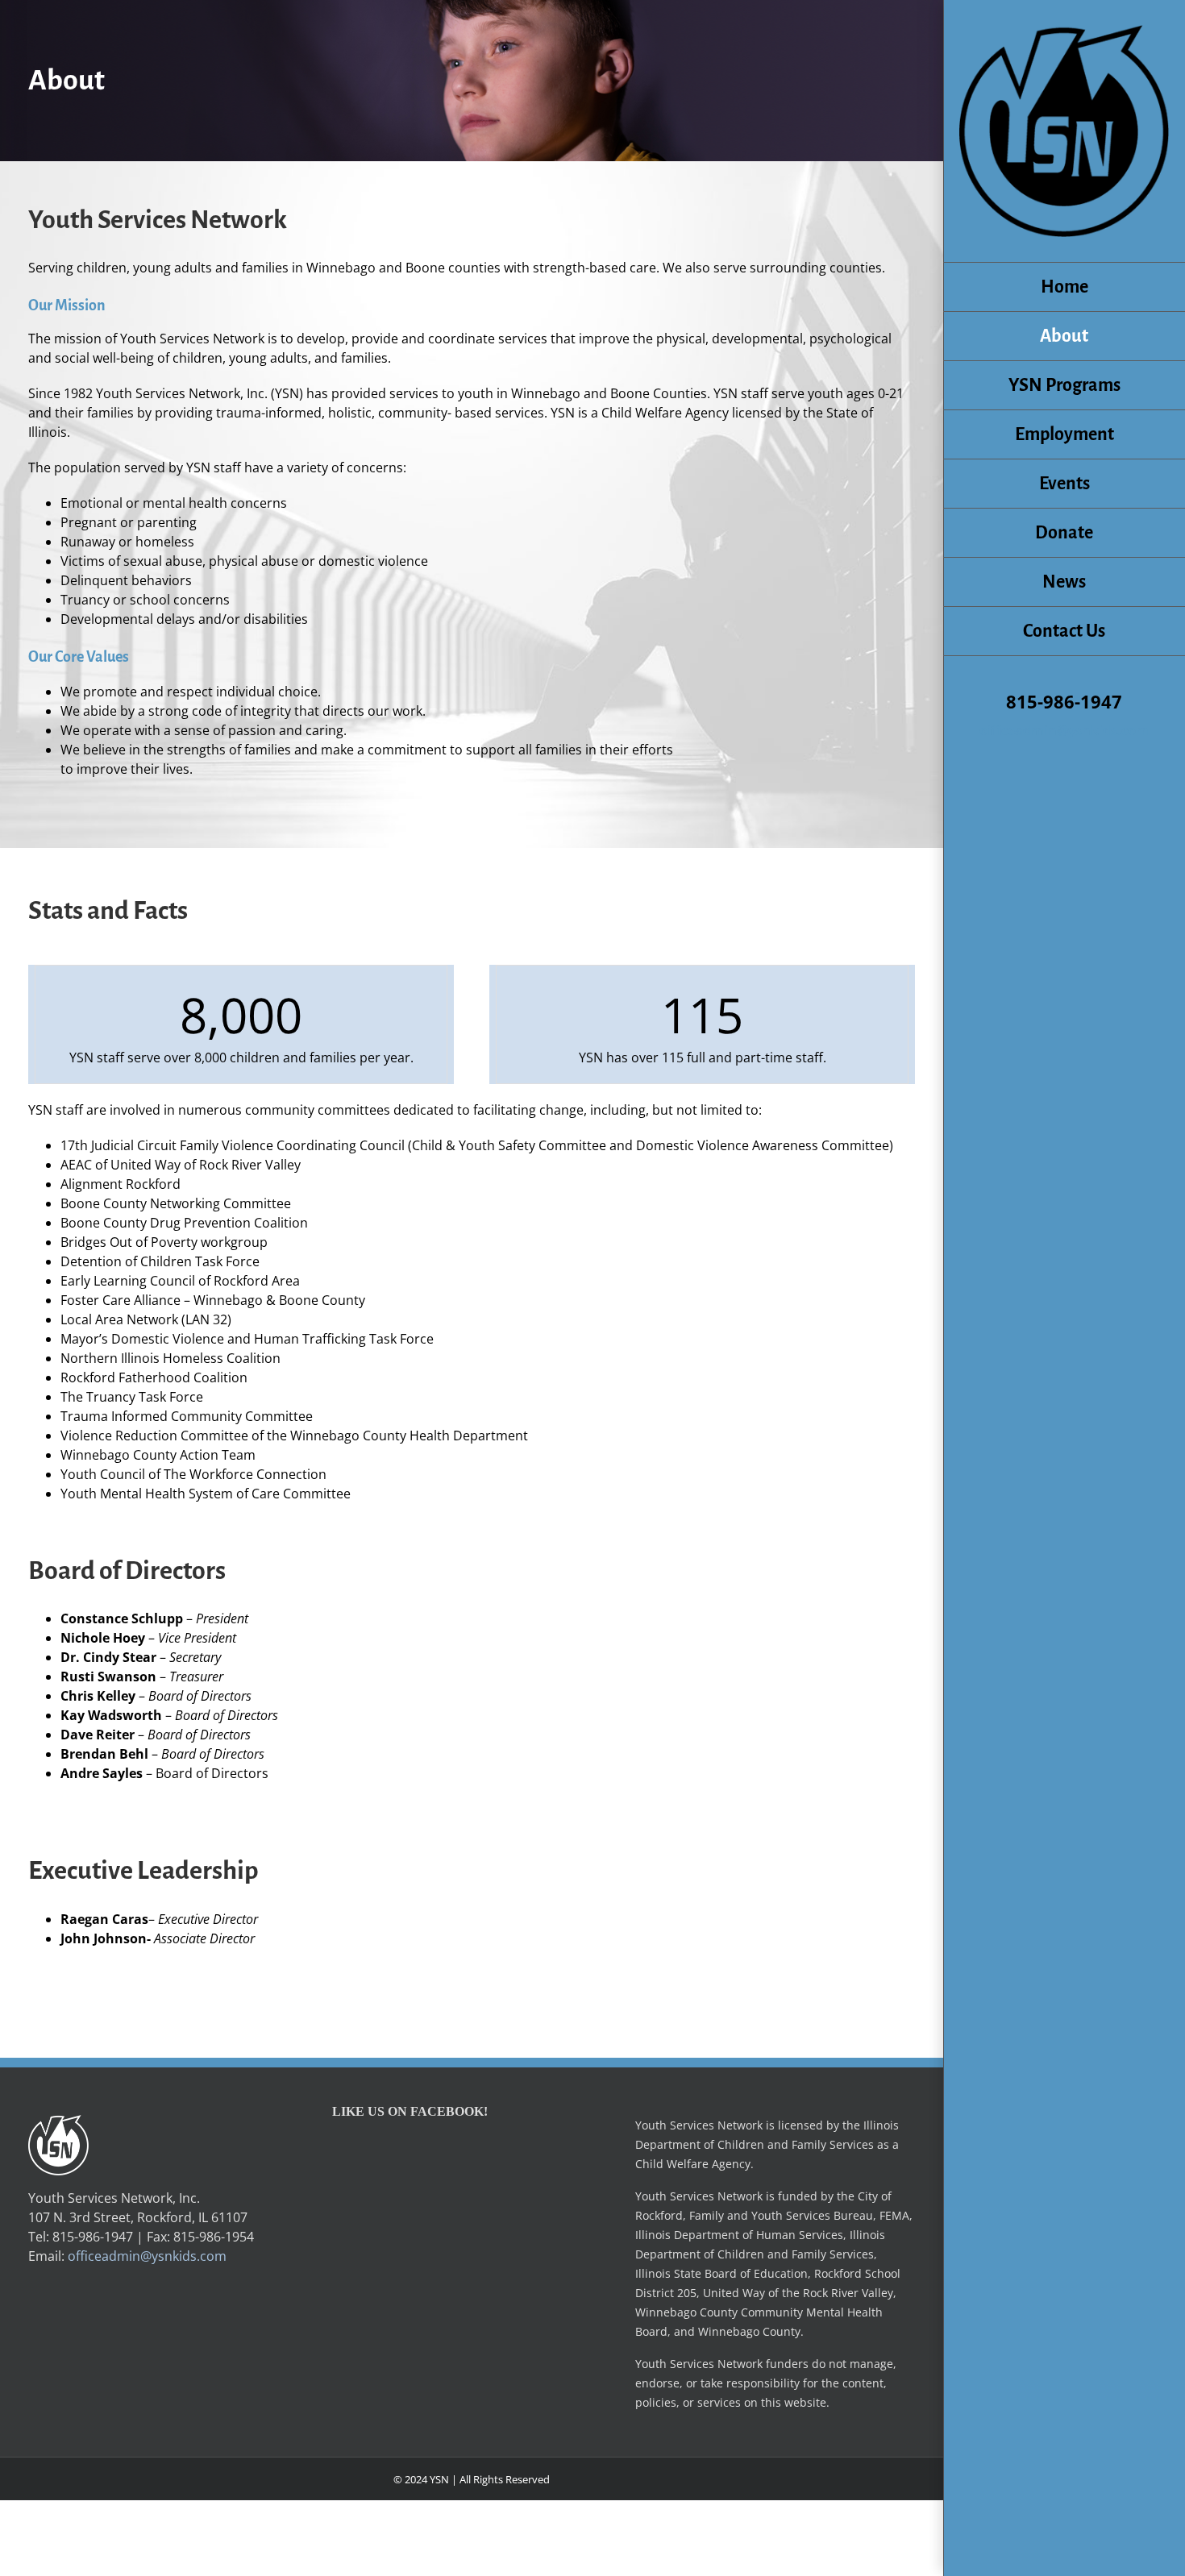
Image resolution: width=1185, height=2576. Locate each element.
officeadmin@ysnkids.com (1064, 730)
